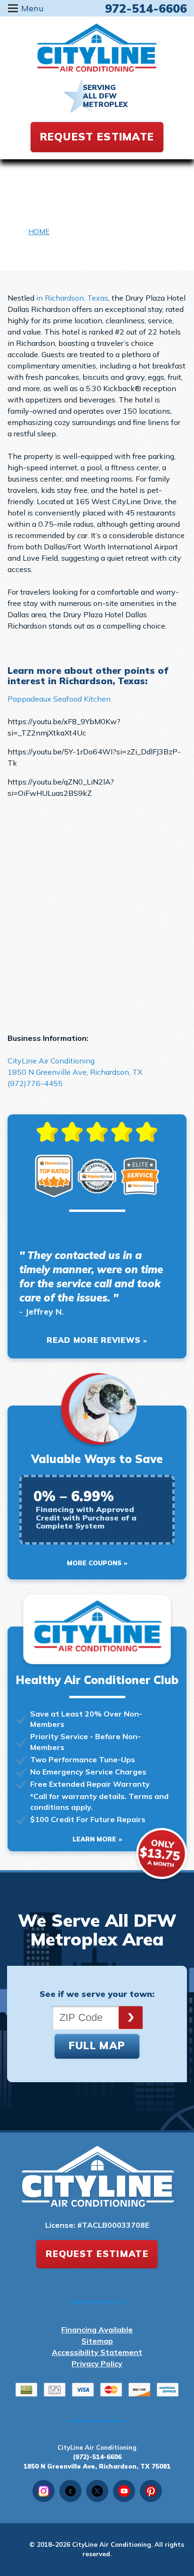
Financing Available (97, 2330)
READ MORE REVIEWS (94, 1340)
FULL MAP (97, 2045)
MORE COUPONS (94, 1563)
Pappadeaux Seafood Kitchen (59, 699)
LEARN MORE (94, 1839)
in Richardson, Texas (72, 298)
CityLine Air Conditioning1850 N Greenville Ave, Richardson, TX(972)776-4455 (75, 1072)
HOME (39, 232)
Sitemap (97, 2341)
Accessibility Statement (97, 2352)
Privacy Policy (97, 2363)
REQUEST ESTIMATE (97, 137)
